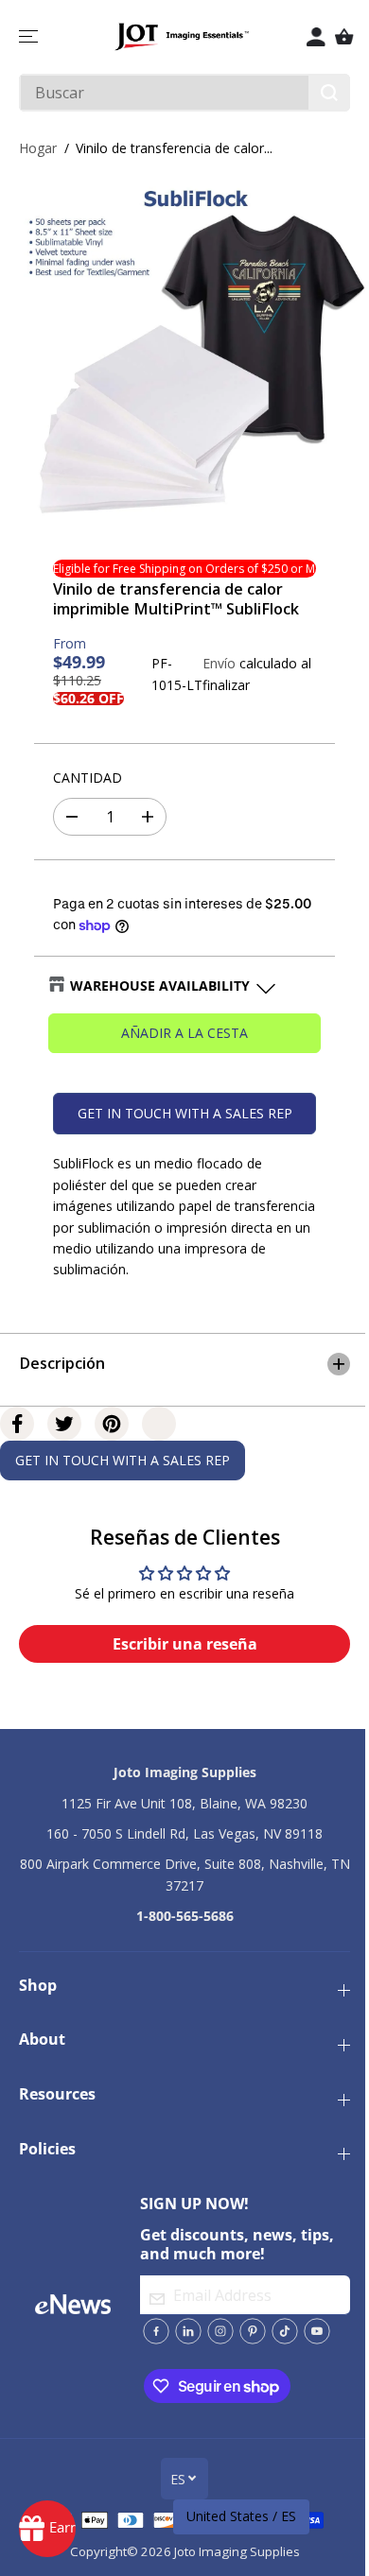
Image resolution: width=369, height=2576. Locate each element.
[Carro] (344, 37)
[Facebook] (17, 1435)
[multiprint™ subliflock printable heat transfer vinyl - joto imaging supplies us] (189, 352)
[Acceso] (316, 37)
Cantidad (88, 778)
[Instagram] (215, 2343)
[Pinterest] (112, 1435)
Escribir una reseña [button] (180, 1656)
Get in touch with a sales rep (185, 1113)
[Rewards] (47, 2529)
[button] (30, 37)
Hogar (38, 148)
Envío (219, 663)
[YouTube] (311, 2343)
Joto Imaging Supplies (232, 2563)
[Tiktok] (279, 2343)
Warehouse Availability (160, 985)
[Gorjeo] (64, 1435)
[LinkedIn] (183, 2343)
